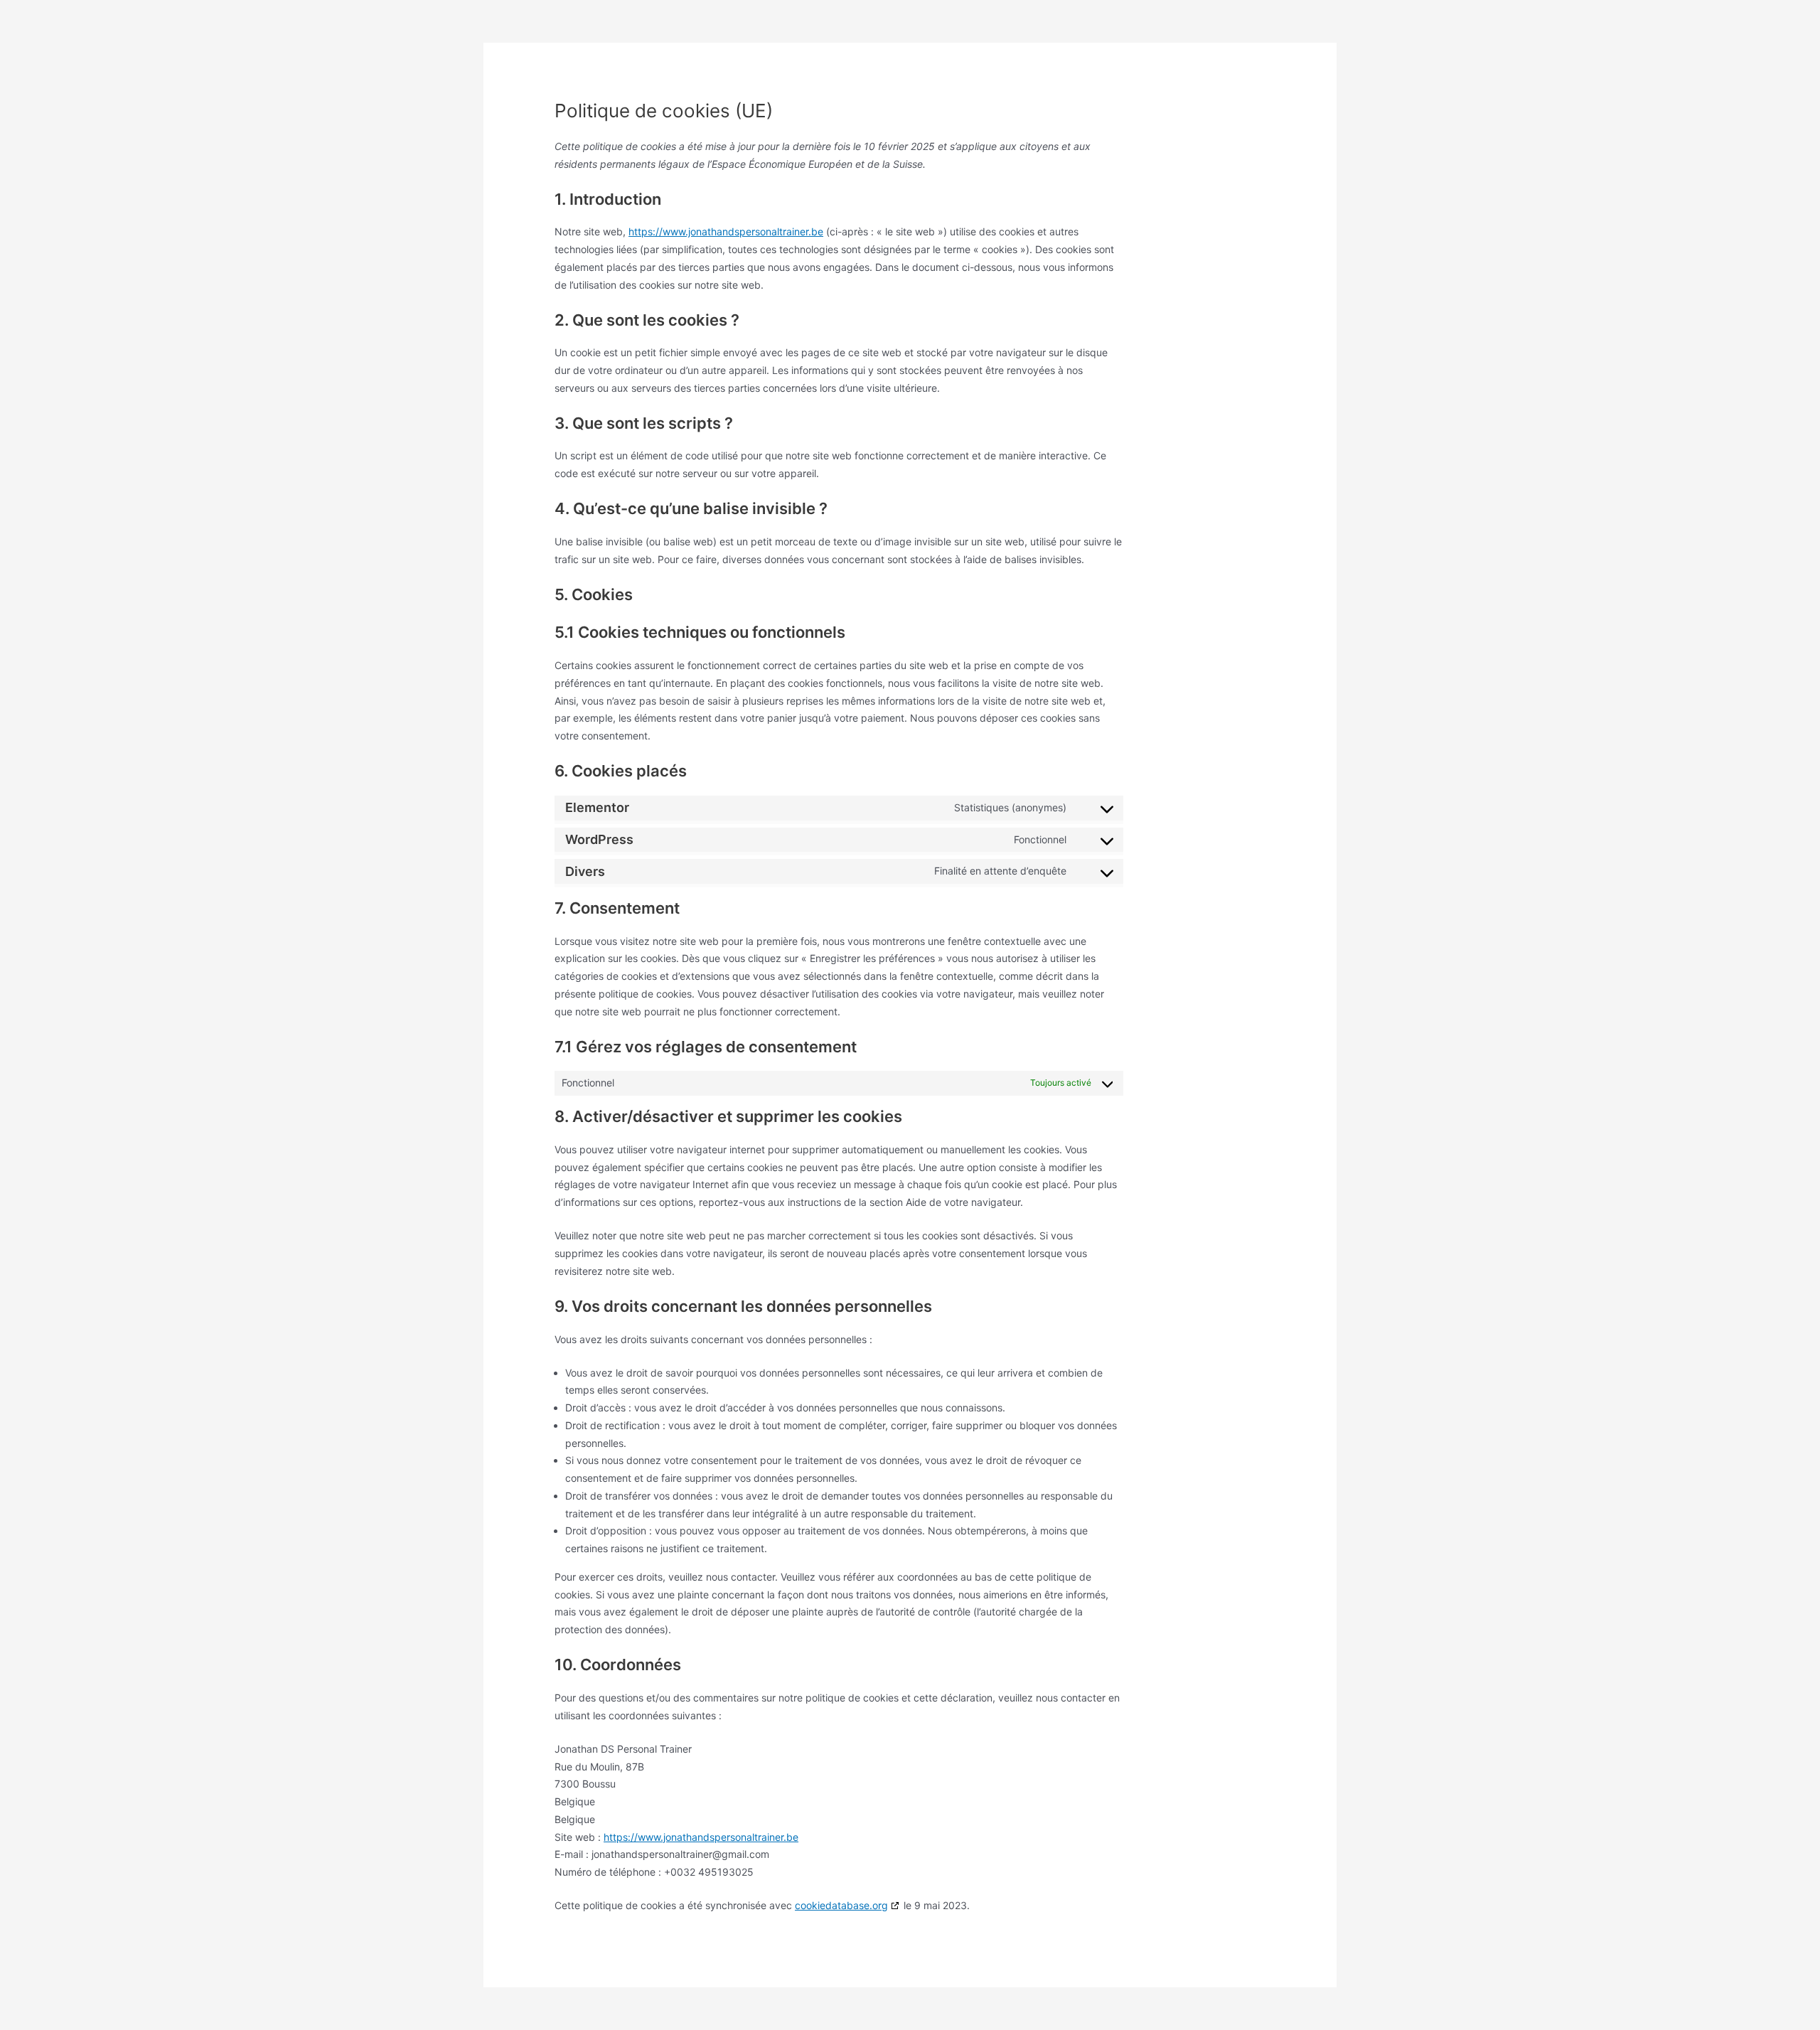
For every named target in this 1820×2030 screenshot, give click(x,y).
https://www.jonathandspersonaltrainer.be (726, 231)
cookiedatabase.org (841, 1905)
